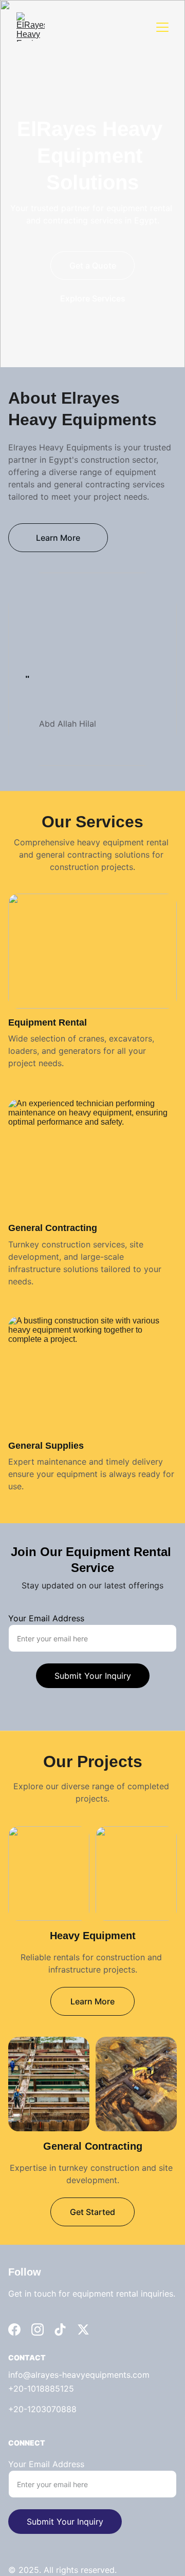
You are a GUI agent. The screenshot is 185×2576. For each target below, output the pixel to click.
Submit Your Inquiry (93, 1676)
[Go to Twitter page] (83, 2329)
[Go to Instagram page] (38, 2329)
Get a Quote (93, 266)
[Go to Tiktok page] (60, 2329)
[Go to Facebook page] (14, 2329)
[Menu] (162, 27)
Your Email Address (46, 1618)
